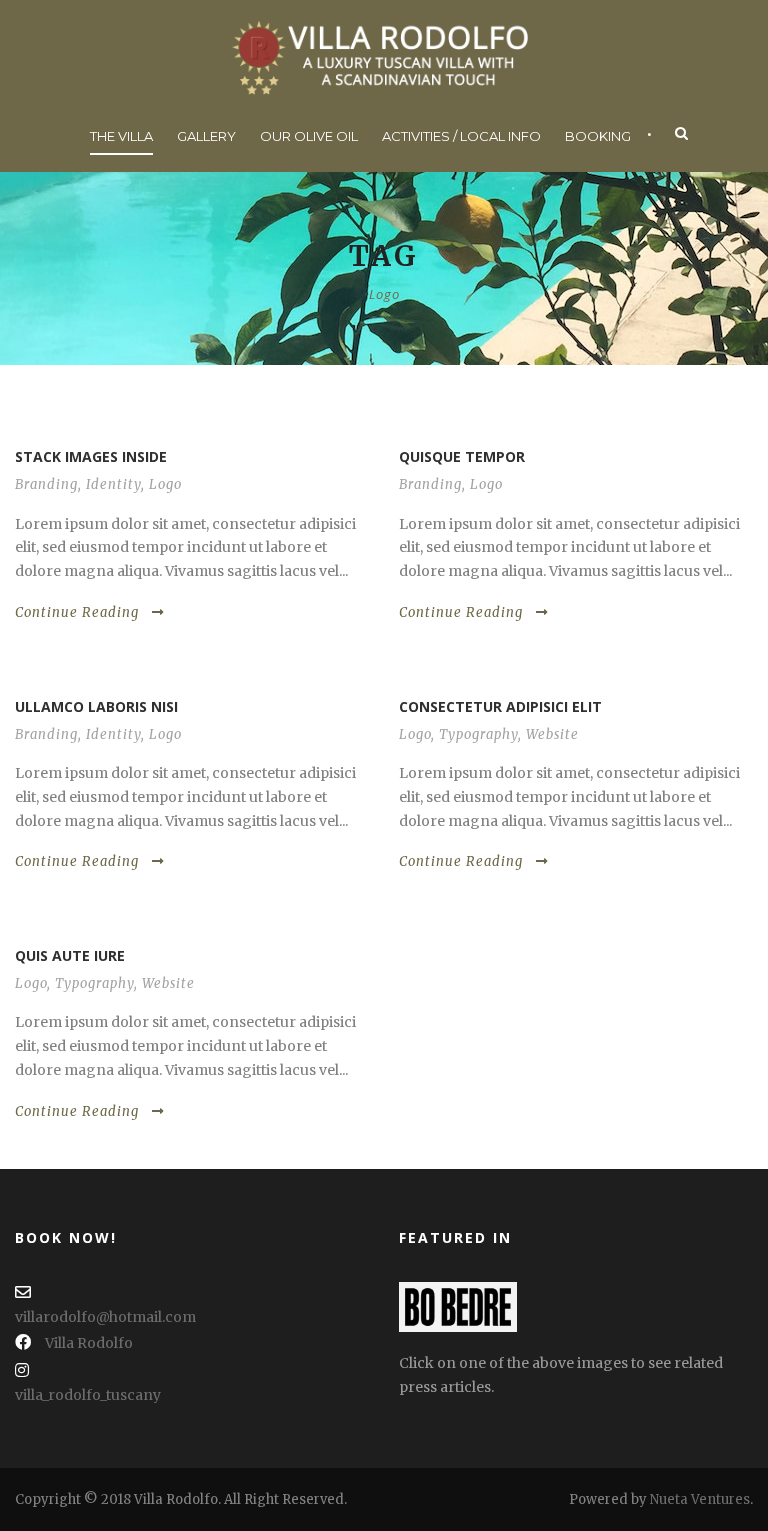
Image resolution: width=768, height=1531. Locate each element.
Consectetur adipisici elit (500, 706)
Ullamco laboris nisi (96, 706)
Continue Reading (77, 612)
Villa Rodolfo (89, 1343)
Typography (478, 734)
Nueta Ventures (700, 1499)
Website (552, 734)
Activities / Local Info (461, 136)
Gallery (206, 136)
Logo (165, 484)
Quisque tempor (462, 456)
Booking (598, 136)
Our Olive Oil (309, 136)
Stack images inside (91, 456)
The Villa (121, 136)
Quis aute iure (70, 955)
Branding (46, 484)
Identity (113, 484)
